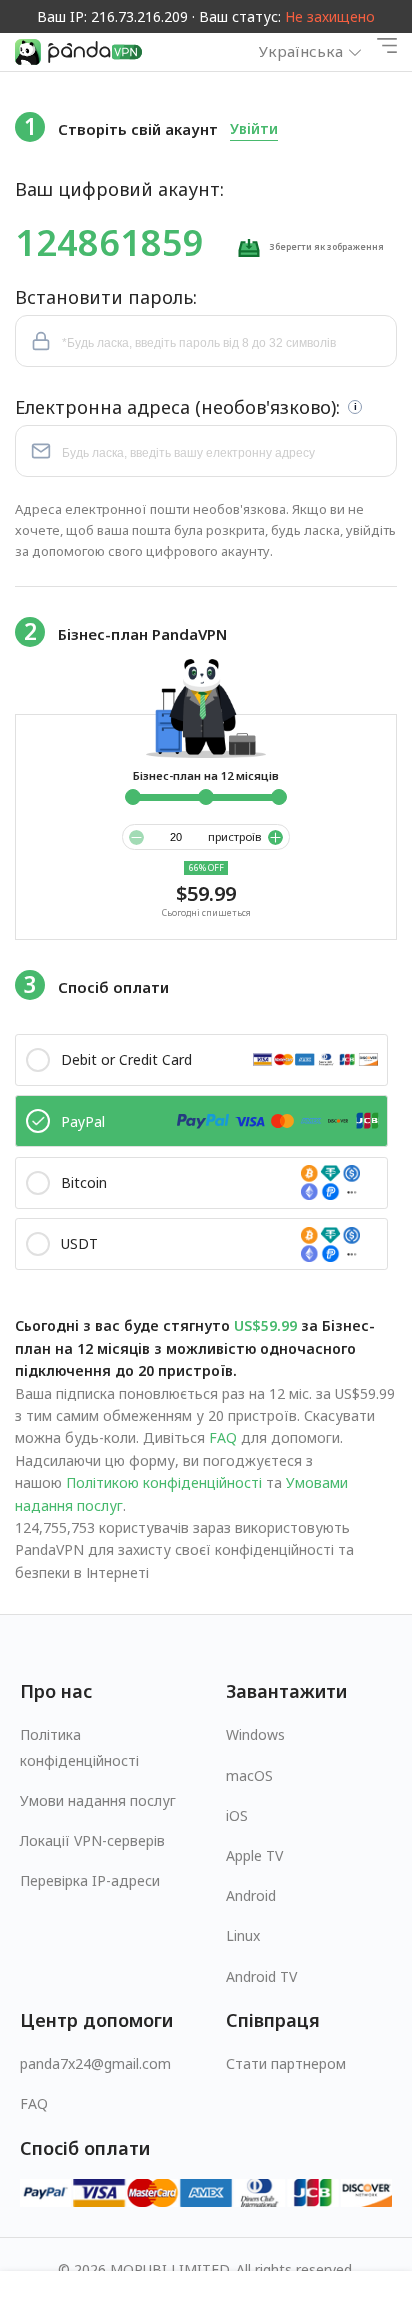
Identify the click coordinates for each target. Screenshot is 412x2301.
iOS (237, 1815)
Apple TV (254, 1855)
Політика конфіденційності (79, 1747)
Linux (243, 1935)
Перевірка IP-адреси (90, 1880)
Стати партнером (286, 2063)
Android (251, 1895)
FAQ (223, 1437)
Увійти (254, 128)
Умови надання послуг (98, 1800)
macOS (249, 1775)
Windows (255, 1734)
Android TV (261, 1976)
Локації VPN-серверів (92, 1840)
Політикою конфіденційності (164, 1482)
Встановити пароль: (106, 297)
